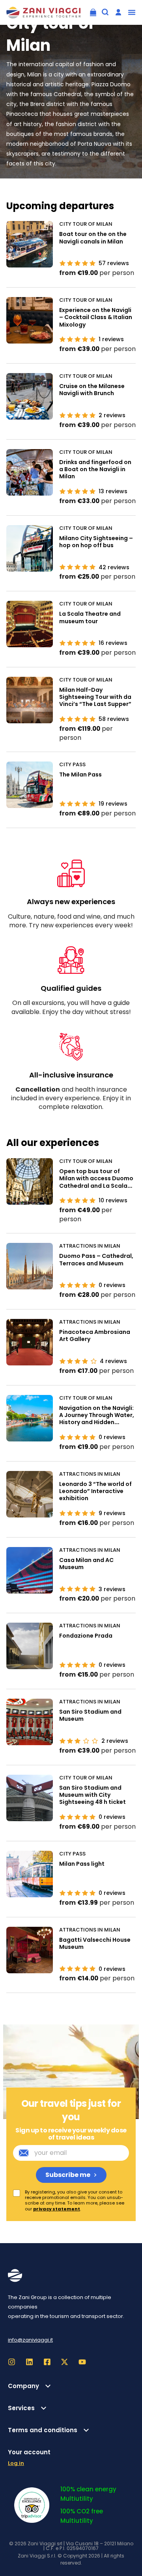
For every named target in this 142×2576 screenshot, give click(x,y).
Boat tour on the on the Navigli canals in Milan (93, 238)
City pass (72, 765)
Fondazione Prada (86, 1636)
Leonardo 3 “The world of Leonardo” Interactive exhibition (95, 1491)
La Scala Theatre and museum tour (90, 617)
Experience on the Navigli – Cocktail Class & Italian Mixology (96, 317)
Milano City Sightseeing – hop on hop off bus (96, 542)
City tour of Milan (86, 224)
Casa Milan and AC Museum (86, 1564)
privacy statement (57, 2209)
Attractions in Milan (90, 1246)
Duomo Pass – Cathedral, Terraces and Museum (96, 1259)
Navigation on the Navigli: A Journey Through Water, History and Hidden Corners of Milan (97, 1419)
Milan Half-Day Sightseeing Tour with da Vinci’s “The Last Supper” (95, 697)
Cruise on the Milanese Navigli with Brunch (92, 390)
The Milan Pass (80, 774)
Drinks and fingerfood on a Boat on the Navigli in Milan (95, 469)
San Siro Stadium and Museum (90, 1715)
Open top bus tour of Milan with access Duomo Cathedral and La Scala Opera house (96, 1182)
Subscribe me (68, 2175)
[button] (132, 12)
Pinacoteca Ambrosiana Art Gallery (95, 1335)
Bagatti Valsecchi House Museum (95, 1943)
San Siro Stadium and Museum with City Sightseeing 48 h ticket (92, 1795)
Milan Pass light (82, 1864)
